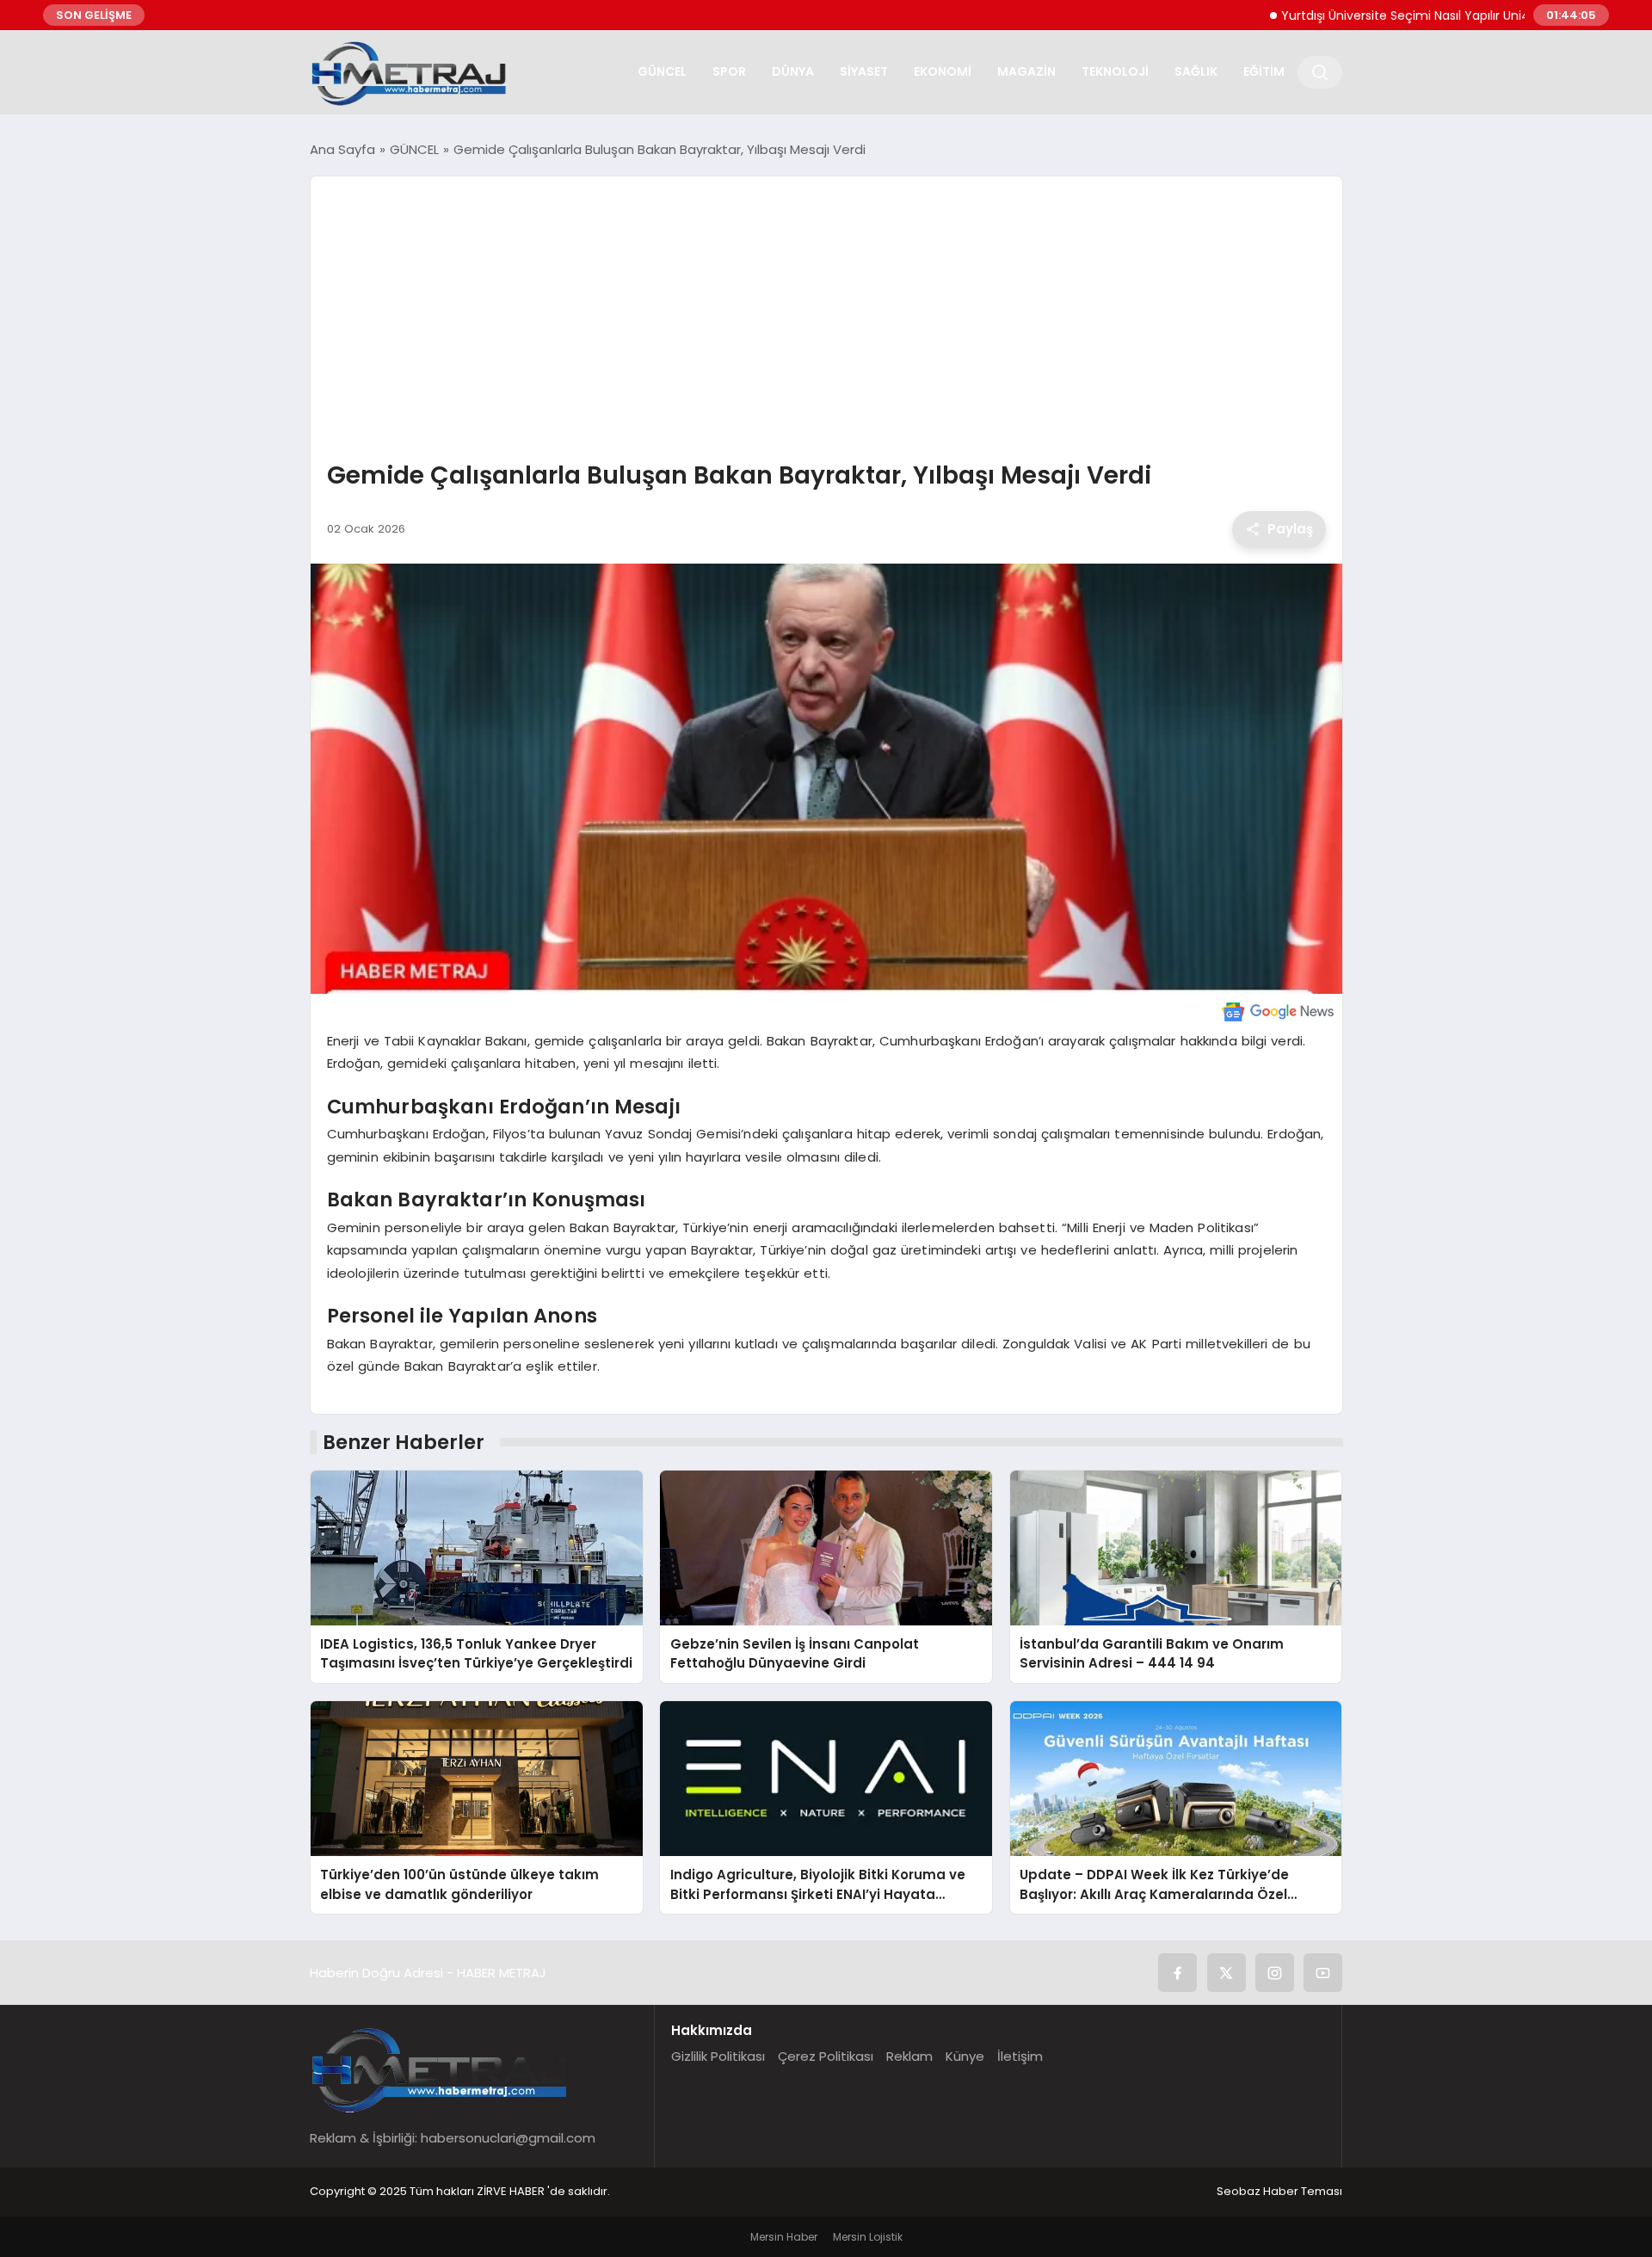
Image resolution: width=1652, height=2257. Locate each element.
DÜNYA (793, 71)
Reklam (909, 2056)
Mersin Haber (784, 2237)
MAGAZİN (1026, 71)
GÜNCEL (662, 71)
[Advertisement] (826, 320)
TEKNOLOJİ (1115, 71)
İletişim (1020, 2056)
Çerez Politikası (826, 2056)
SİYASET (864, 71)
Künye (965, 2056)
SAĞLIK (1196, 71)
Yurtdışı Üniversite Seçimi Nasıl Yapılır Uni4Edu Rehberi (1380, 15)
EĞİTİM (1264, 71)
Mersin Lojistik (868, 2237)
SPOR (729, 71)
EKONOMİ (943, 71)
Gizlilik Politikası (718, 2056)
